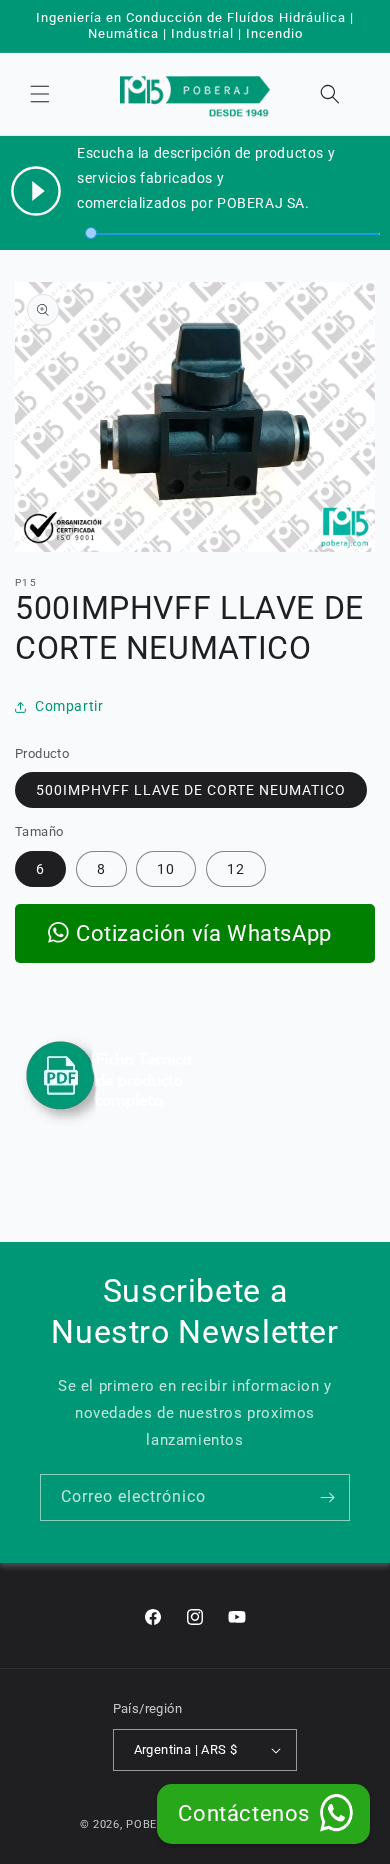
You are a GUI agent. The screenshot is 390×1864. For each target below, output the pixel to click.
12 (236, 869)
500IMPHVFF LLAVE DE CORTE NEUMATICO (191, 790)
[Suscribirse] (327, 1497)
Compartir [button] (69, 706)
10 (166, 869)
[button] (40, 94)
